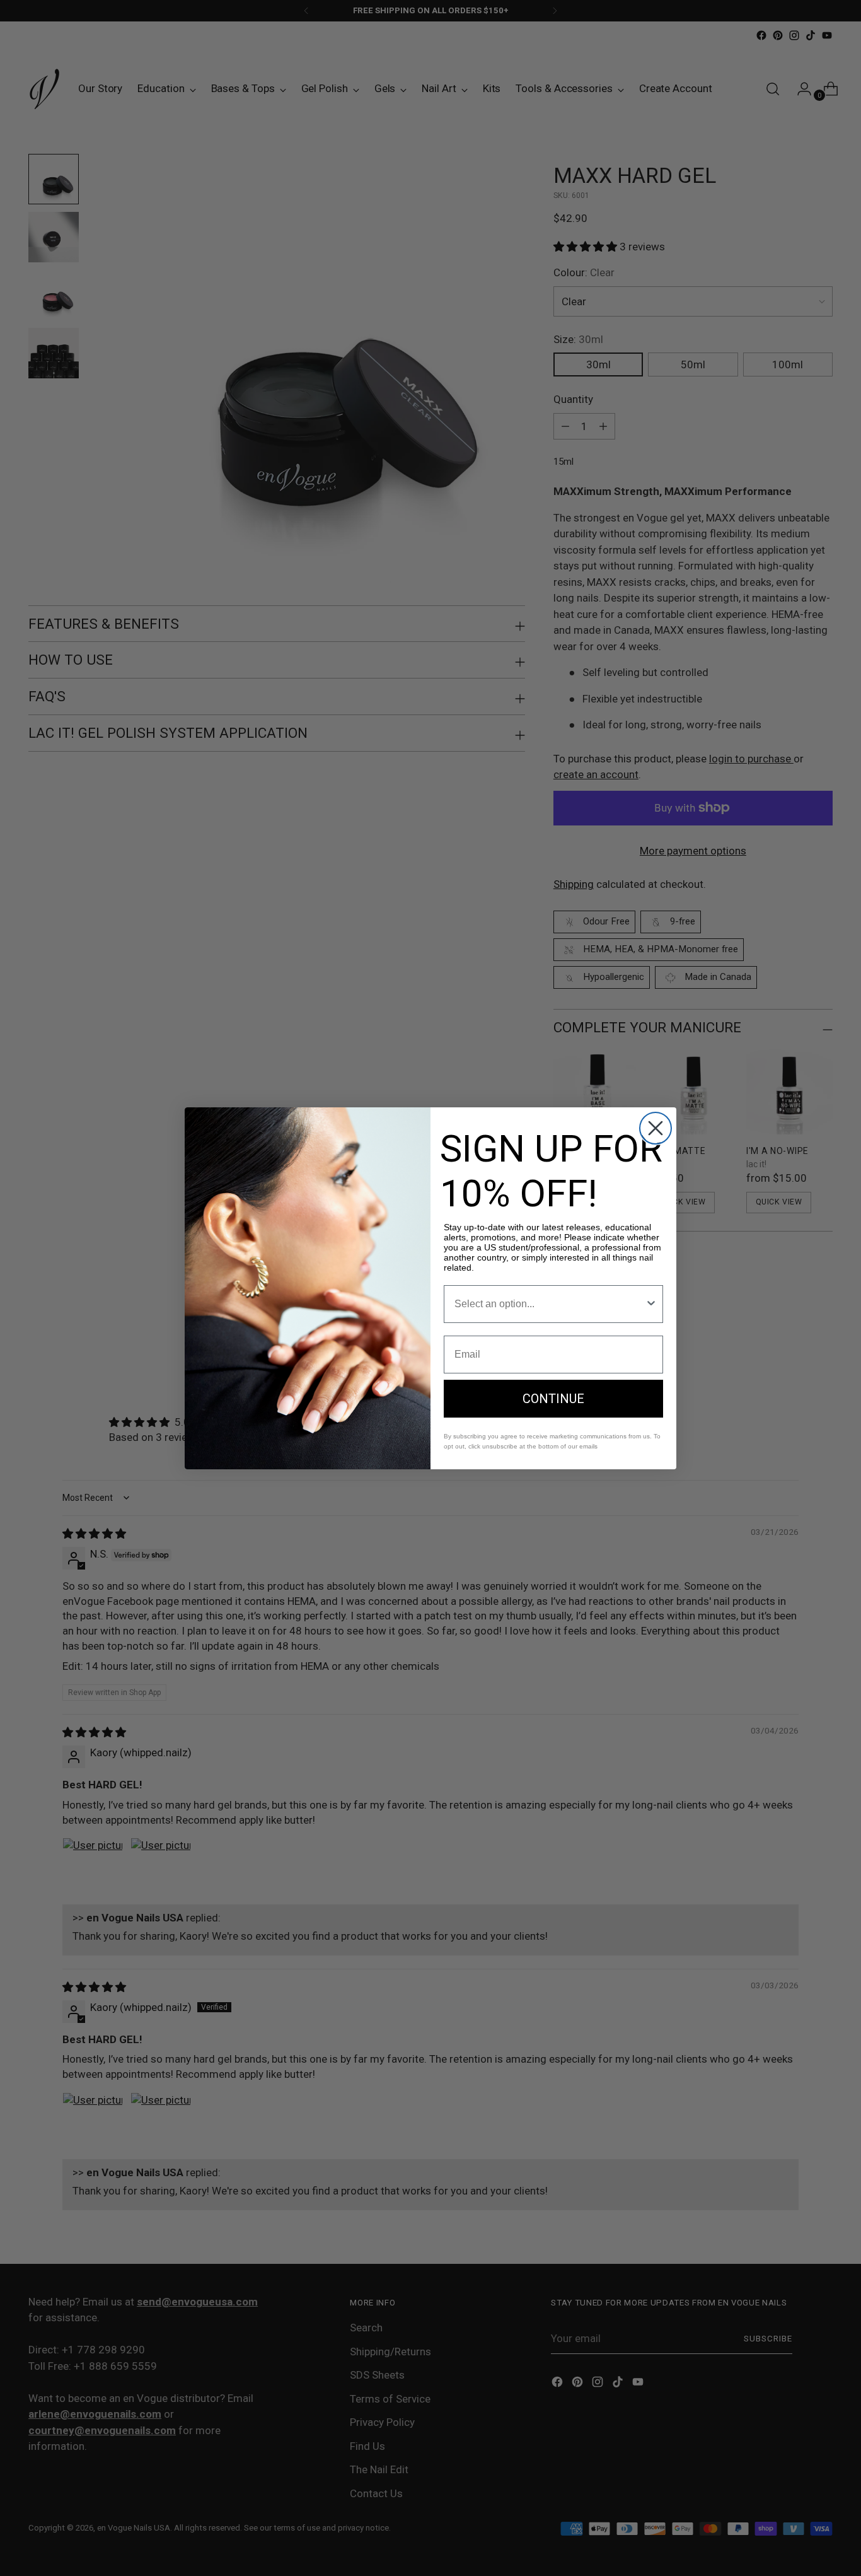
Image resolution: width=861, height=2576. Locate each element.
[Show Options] (651, 1304)
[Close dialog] (656, 1128)
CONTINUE (553, 1399)
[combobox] (550, 1304)
